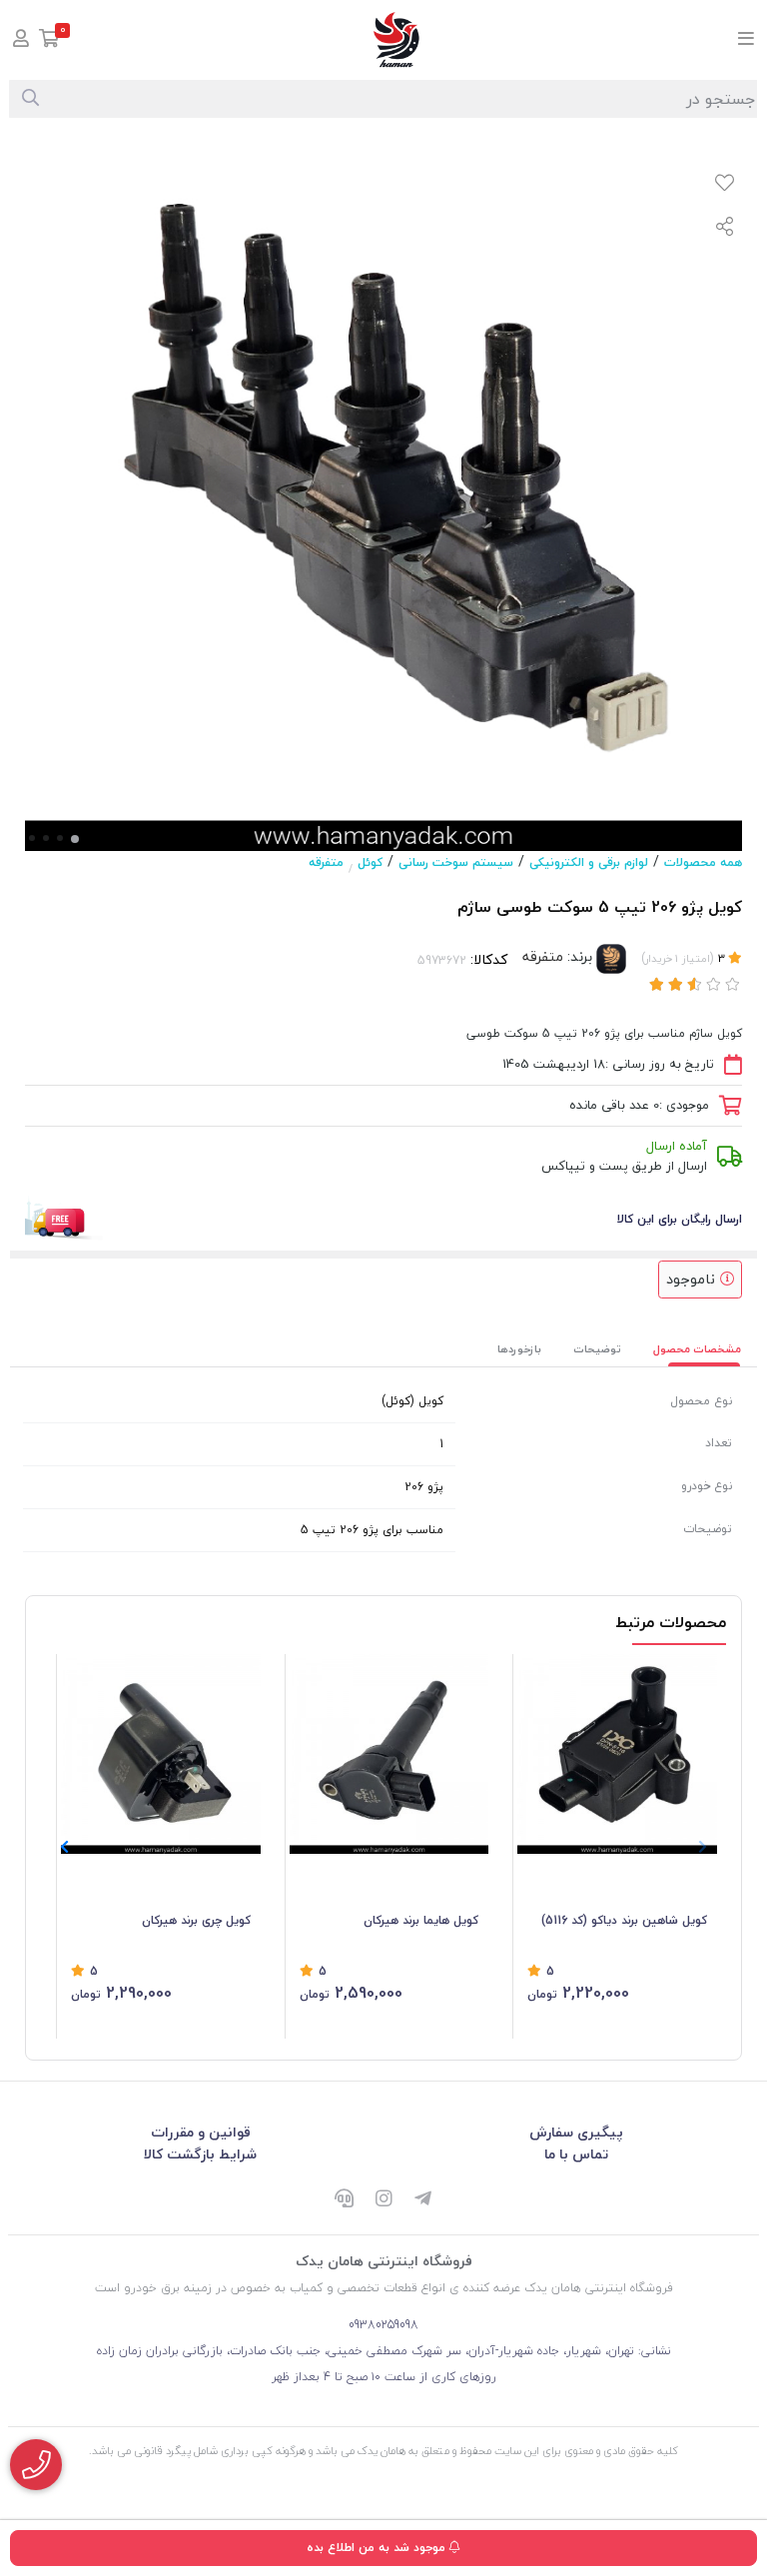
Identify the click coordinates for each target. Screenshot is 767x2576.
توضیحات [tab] (597, 1349)
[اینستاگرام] (383, 2200)
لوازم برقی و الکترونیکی (589, 862)
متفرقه (326, 862)
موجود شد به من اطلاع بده (378, 2548)
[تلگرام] (423, 2200)
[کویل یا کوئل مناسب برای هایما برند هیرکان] (389, 1754)
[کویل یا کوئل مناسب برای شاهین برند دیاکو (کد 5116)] (617, 1754)
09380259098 (383, 2325)
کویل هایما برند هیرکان (421, 1920)
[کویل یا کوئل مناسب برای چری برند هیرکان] (161, 1754)
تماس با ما (576, 2154)
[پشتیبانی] (344, 2200)
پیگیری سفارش (576, 2132)
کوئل (370, 862)
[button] (64, 1847)
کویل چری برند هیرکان (196, 1920)
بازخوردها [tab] (519, 1349)
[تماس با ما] (36, 2465)
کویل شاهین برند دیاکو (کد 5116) (624, 1920)
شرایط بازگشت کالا (200, 2154)
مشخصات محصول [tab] (697, 1349)
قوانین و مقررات (201, 2132)
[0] (49, 40)
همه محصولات (703, 862)
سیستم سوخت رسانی (456, 862)
